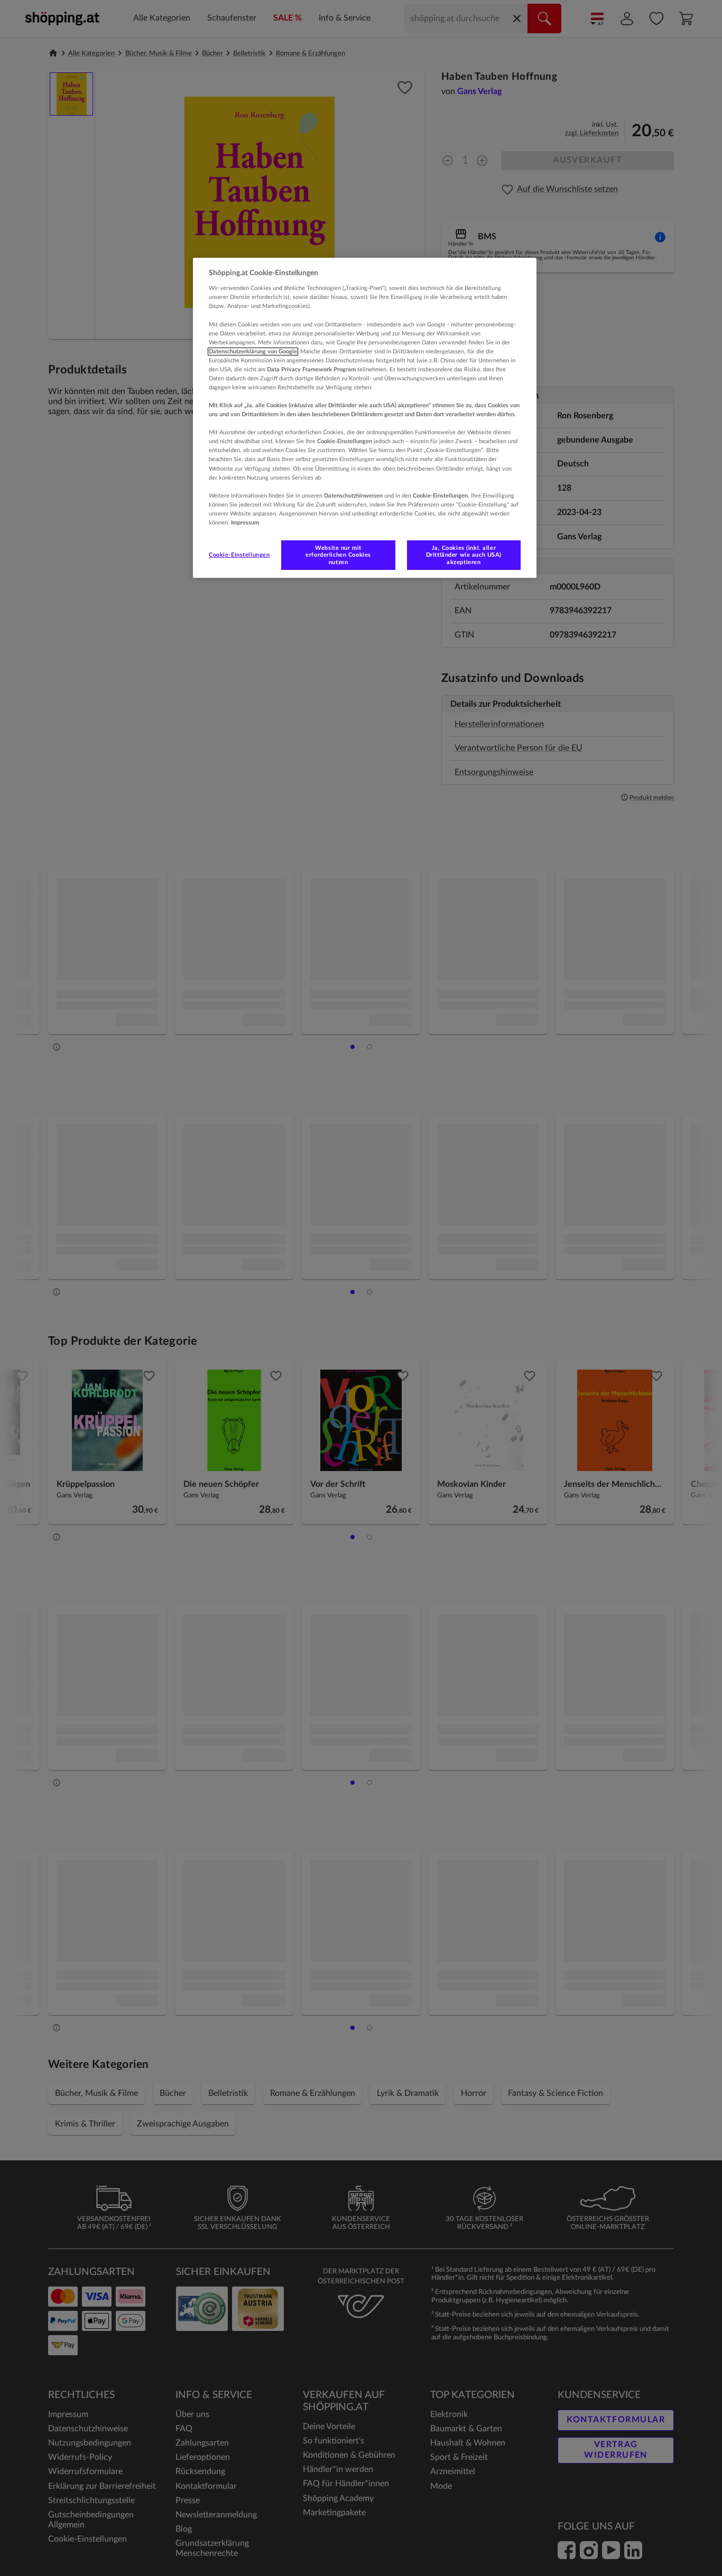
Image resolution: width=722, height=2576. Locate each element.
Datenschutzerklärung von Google (253, 352)
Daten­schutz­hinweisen (353, 496)
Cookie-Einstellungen (239, 555)
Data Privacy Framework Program (311, 369)
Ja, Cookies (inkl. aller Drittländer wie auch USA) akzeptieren (464, 555)
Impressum (245, 523)
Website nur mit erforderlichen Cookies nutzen (338, 555)
